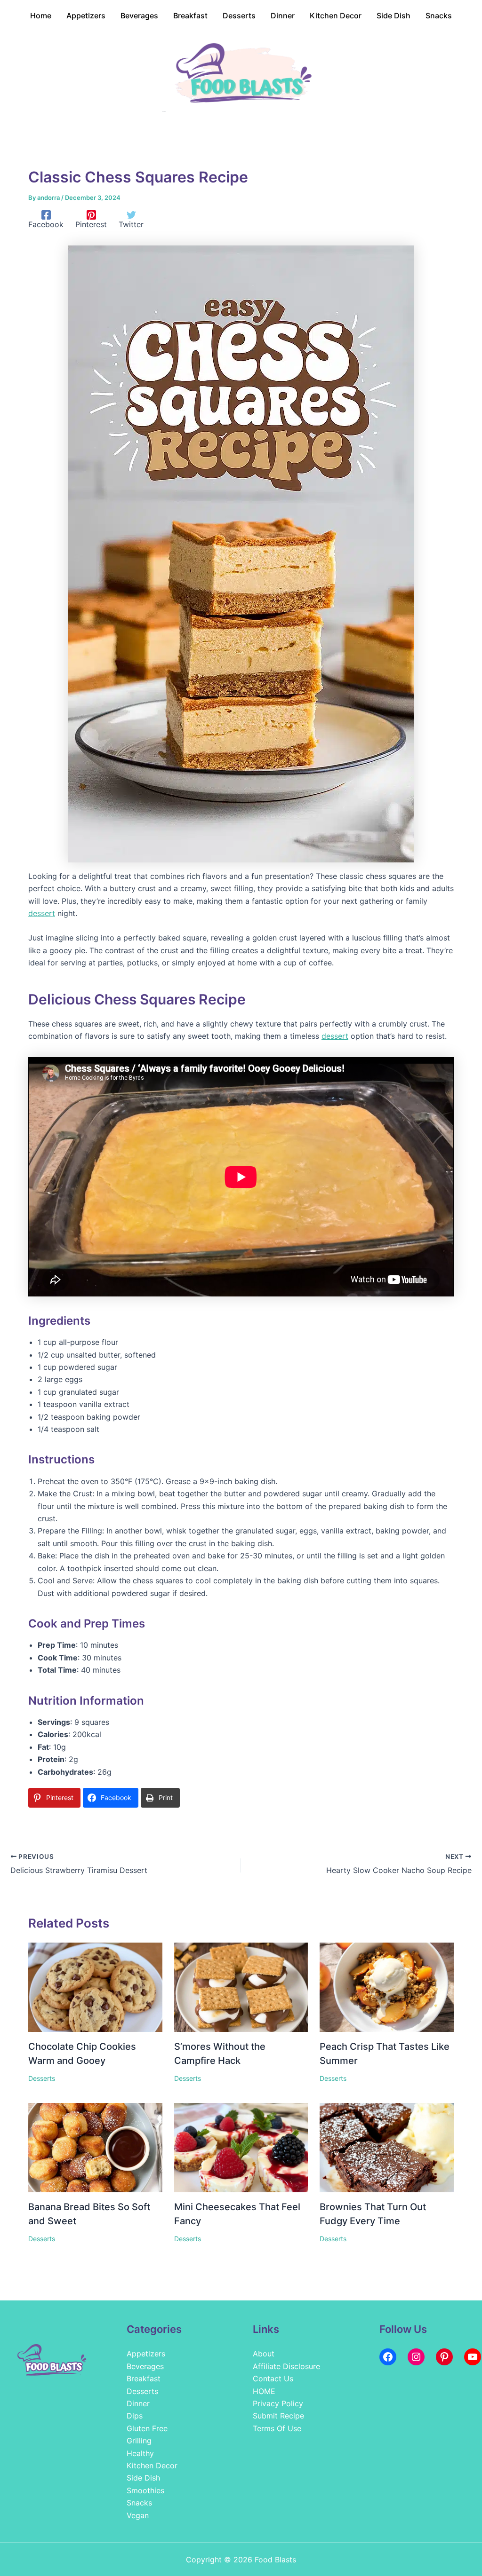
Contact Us (273, 2378)
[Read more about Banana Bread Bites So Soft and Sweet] (95, 2147)
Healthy (140, 2453)
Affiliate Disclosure (286, 2366)
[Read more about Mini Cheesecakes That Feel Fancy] (241, 2147)
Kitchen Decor (152, 2465)
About (264, 2354)
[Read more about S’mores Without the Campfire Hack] (241, 1986)
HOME (264, 2391)
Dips (135, 2416)
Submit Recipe (278, 2416)
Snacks (139, 2503)
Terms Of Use (277, 2428)
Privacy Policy (278, 2403)
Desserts (42, 2078)
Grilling (139, 2441)
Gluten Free (147, 2428)
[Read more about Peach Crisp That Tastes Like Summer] (387, 1986)
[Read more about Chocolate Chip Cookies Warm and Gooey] (95, 1986)
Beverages (145, 2366)
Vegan (138, 2515)
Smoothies (145, 2490)
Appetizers (146, 2354)
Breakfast (144, 2378)
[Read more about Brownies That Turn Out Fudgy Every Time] (387, 2147)
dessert (42, 913)
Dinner (138, 2403)
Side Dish (143, 2478)
